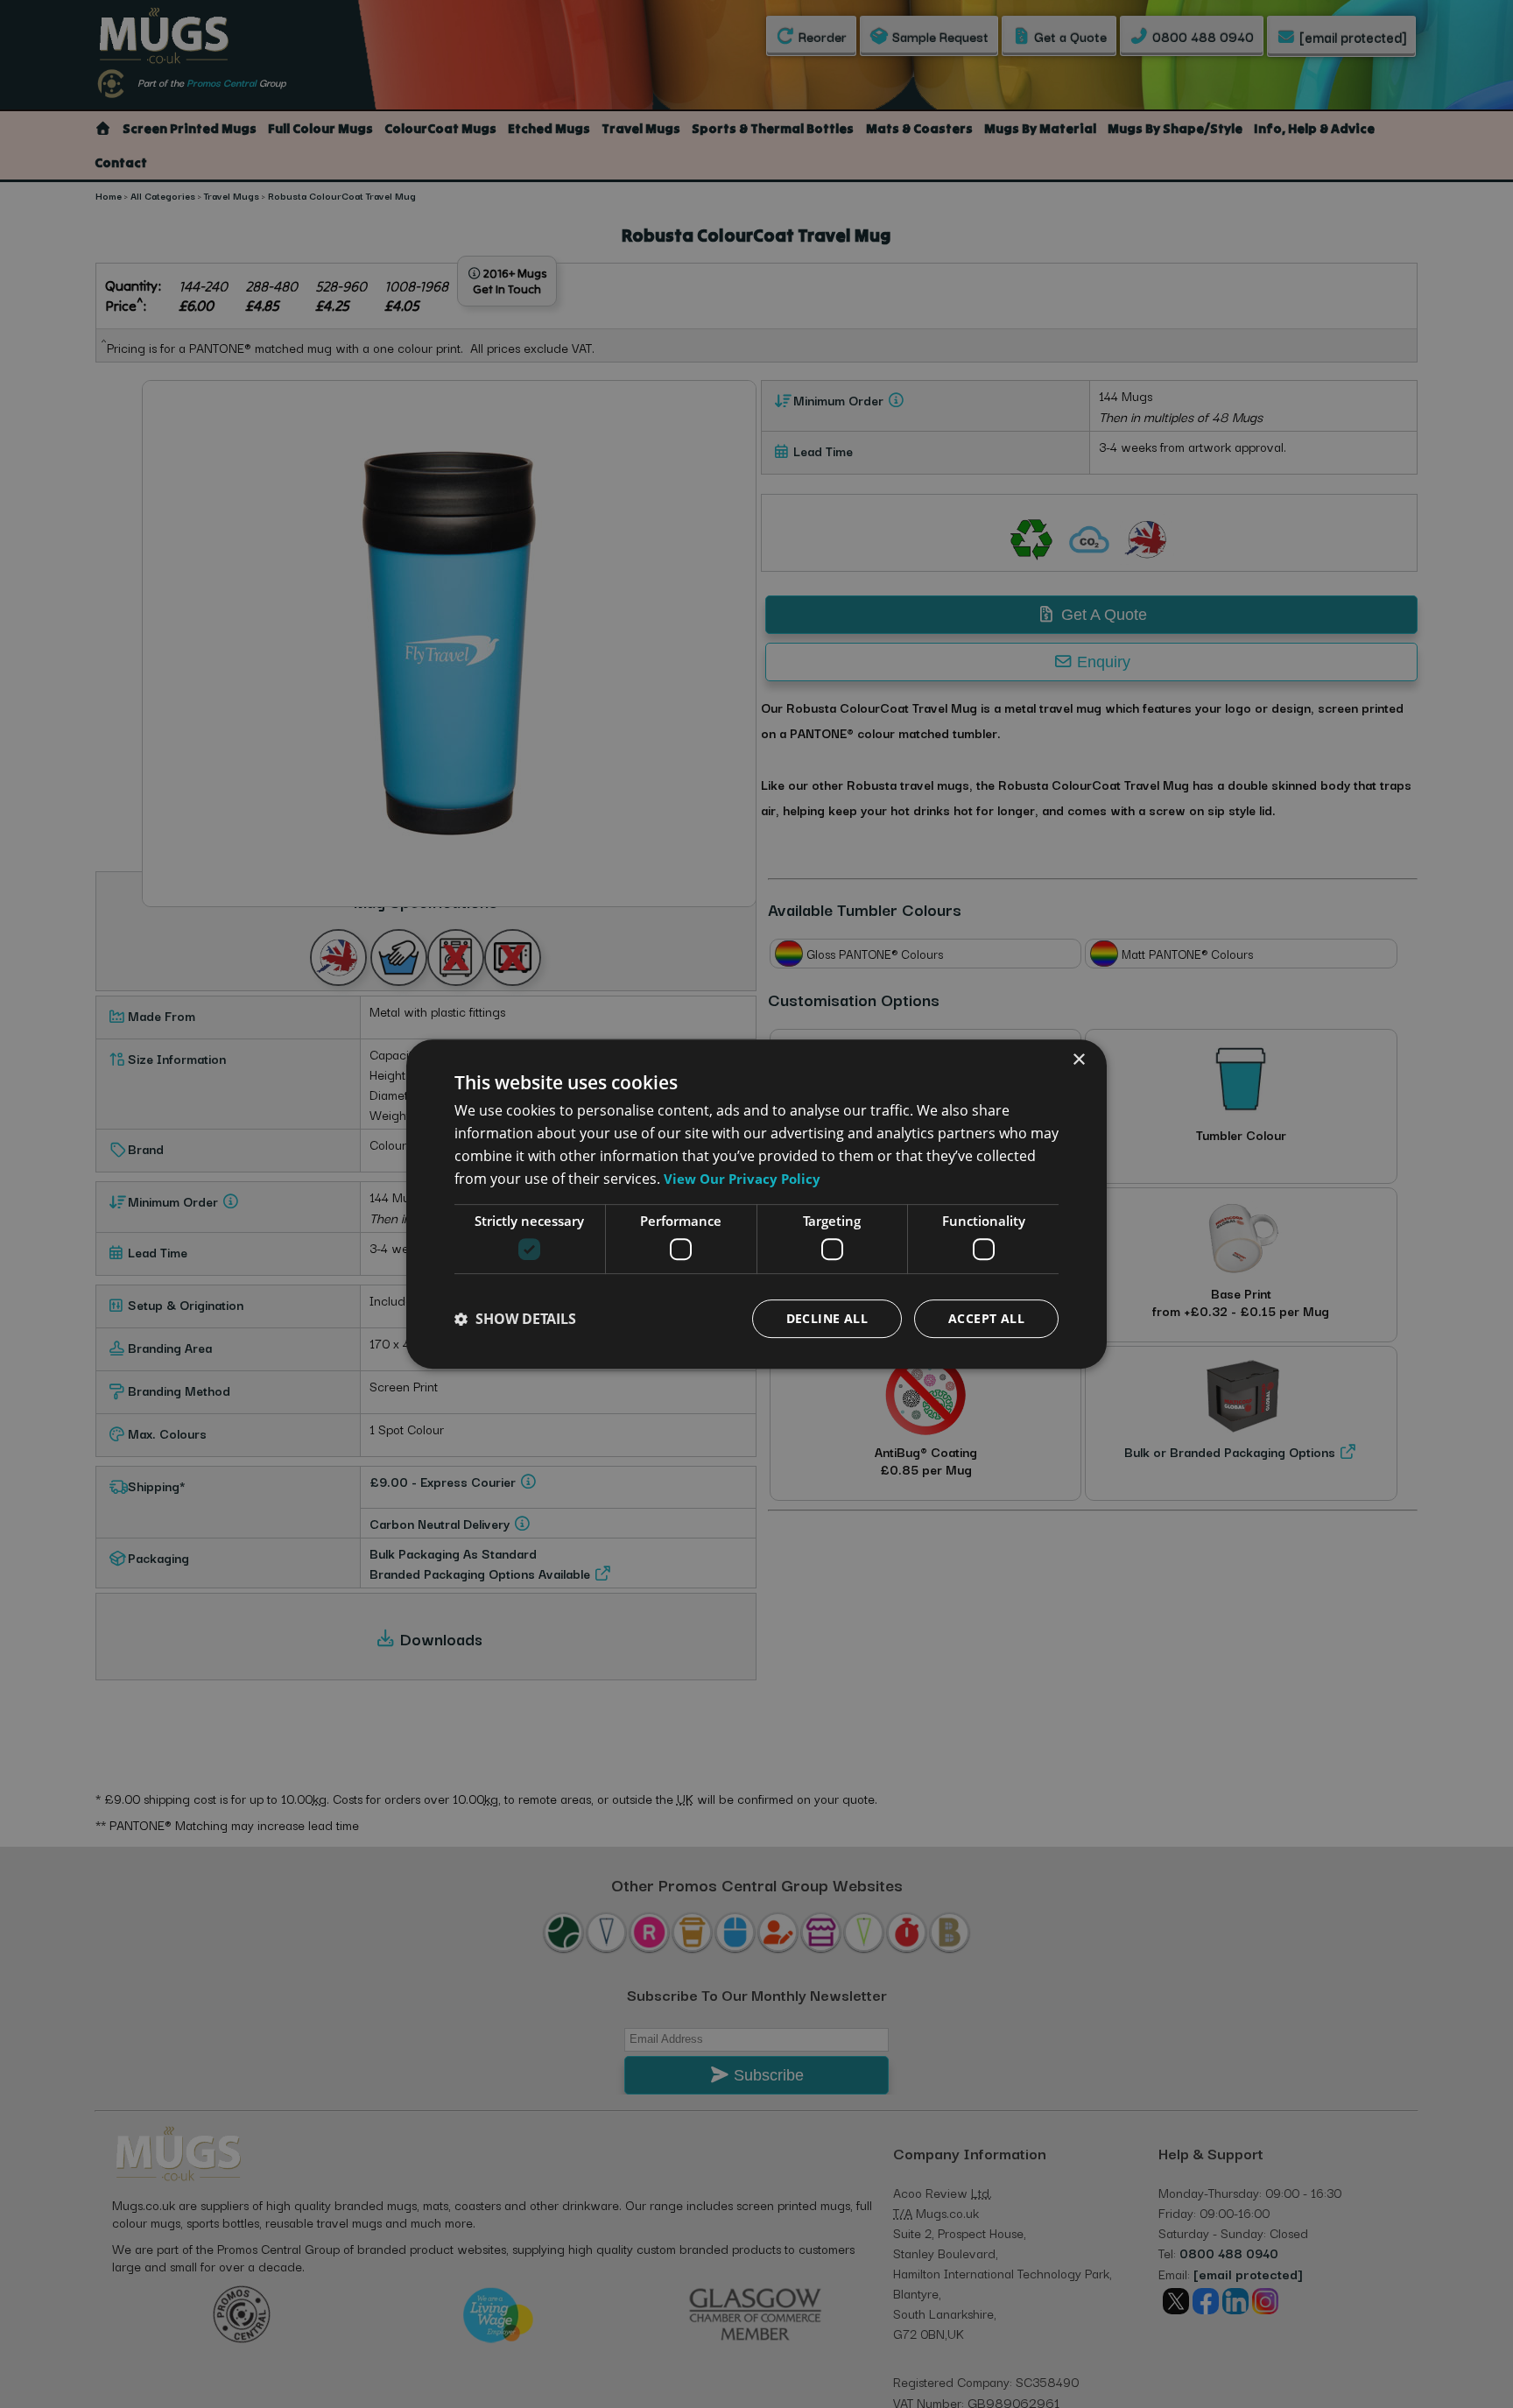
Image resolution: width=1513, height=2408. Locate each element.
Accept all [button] (986, 1318)
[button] (515, 1319)
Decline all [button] (827, 1318)
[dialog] (756, 1204)
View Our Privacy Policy (742, 1179)
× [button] (1078, 1060)
